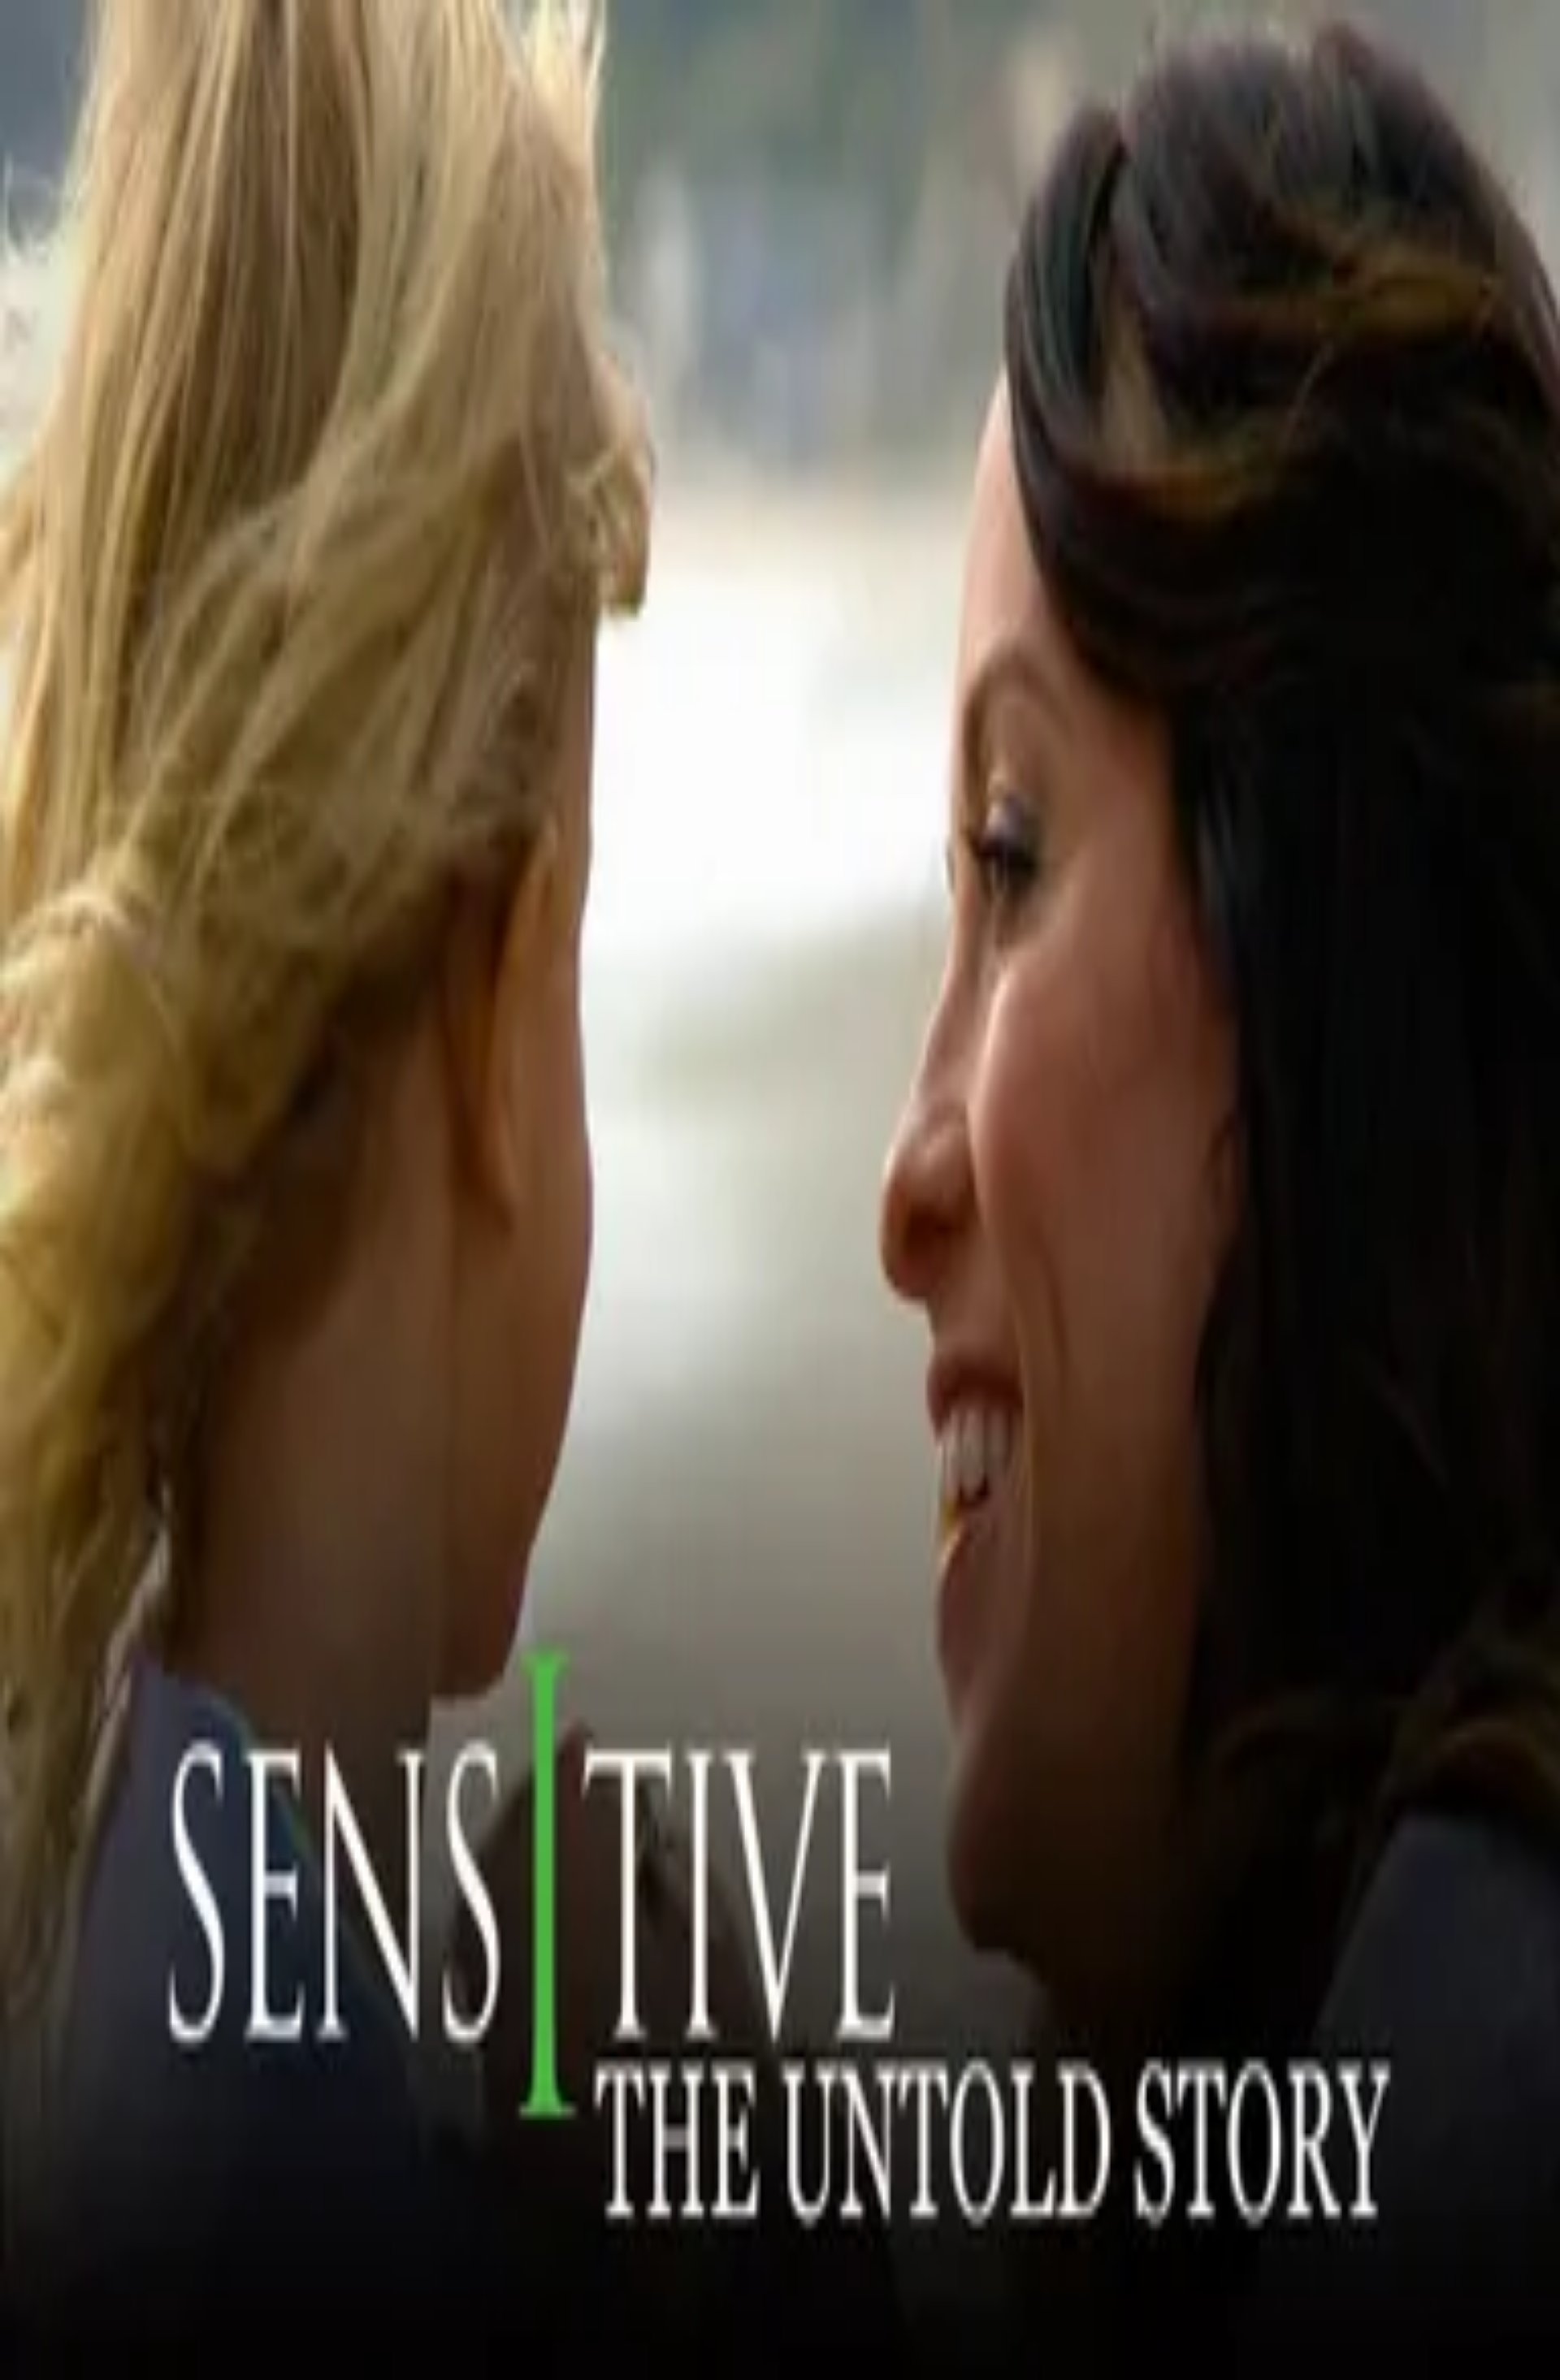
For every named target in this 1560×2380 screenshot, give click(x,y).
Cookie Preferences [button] (89, 1693)
